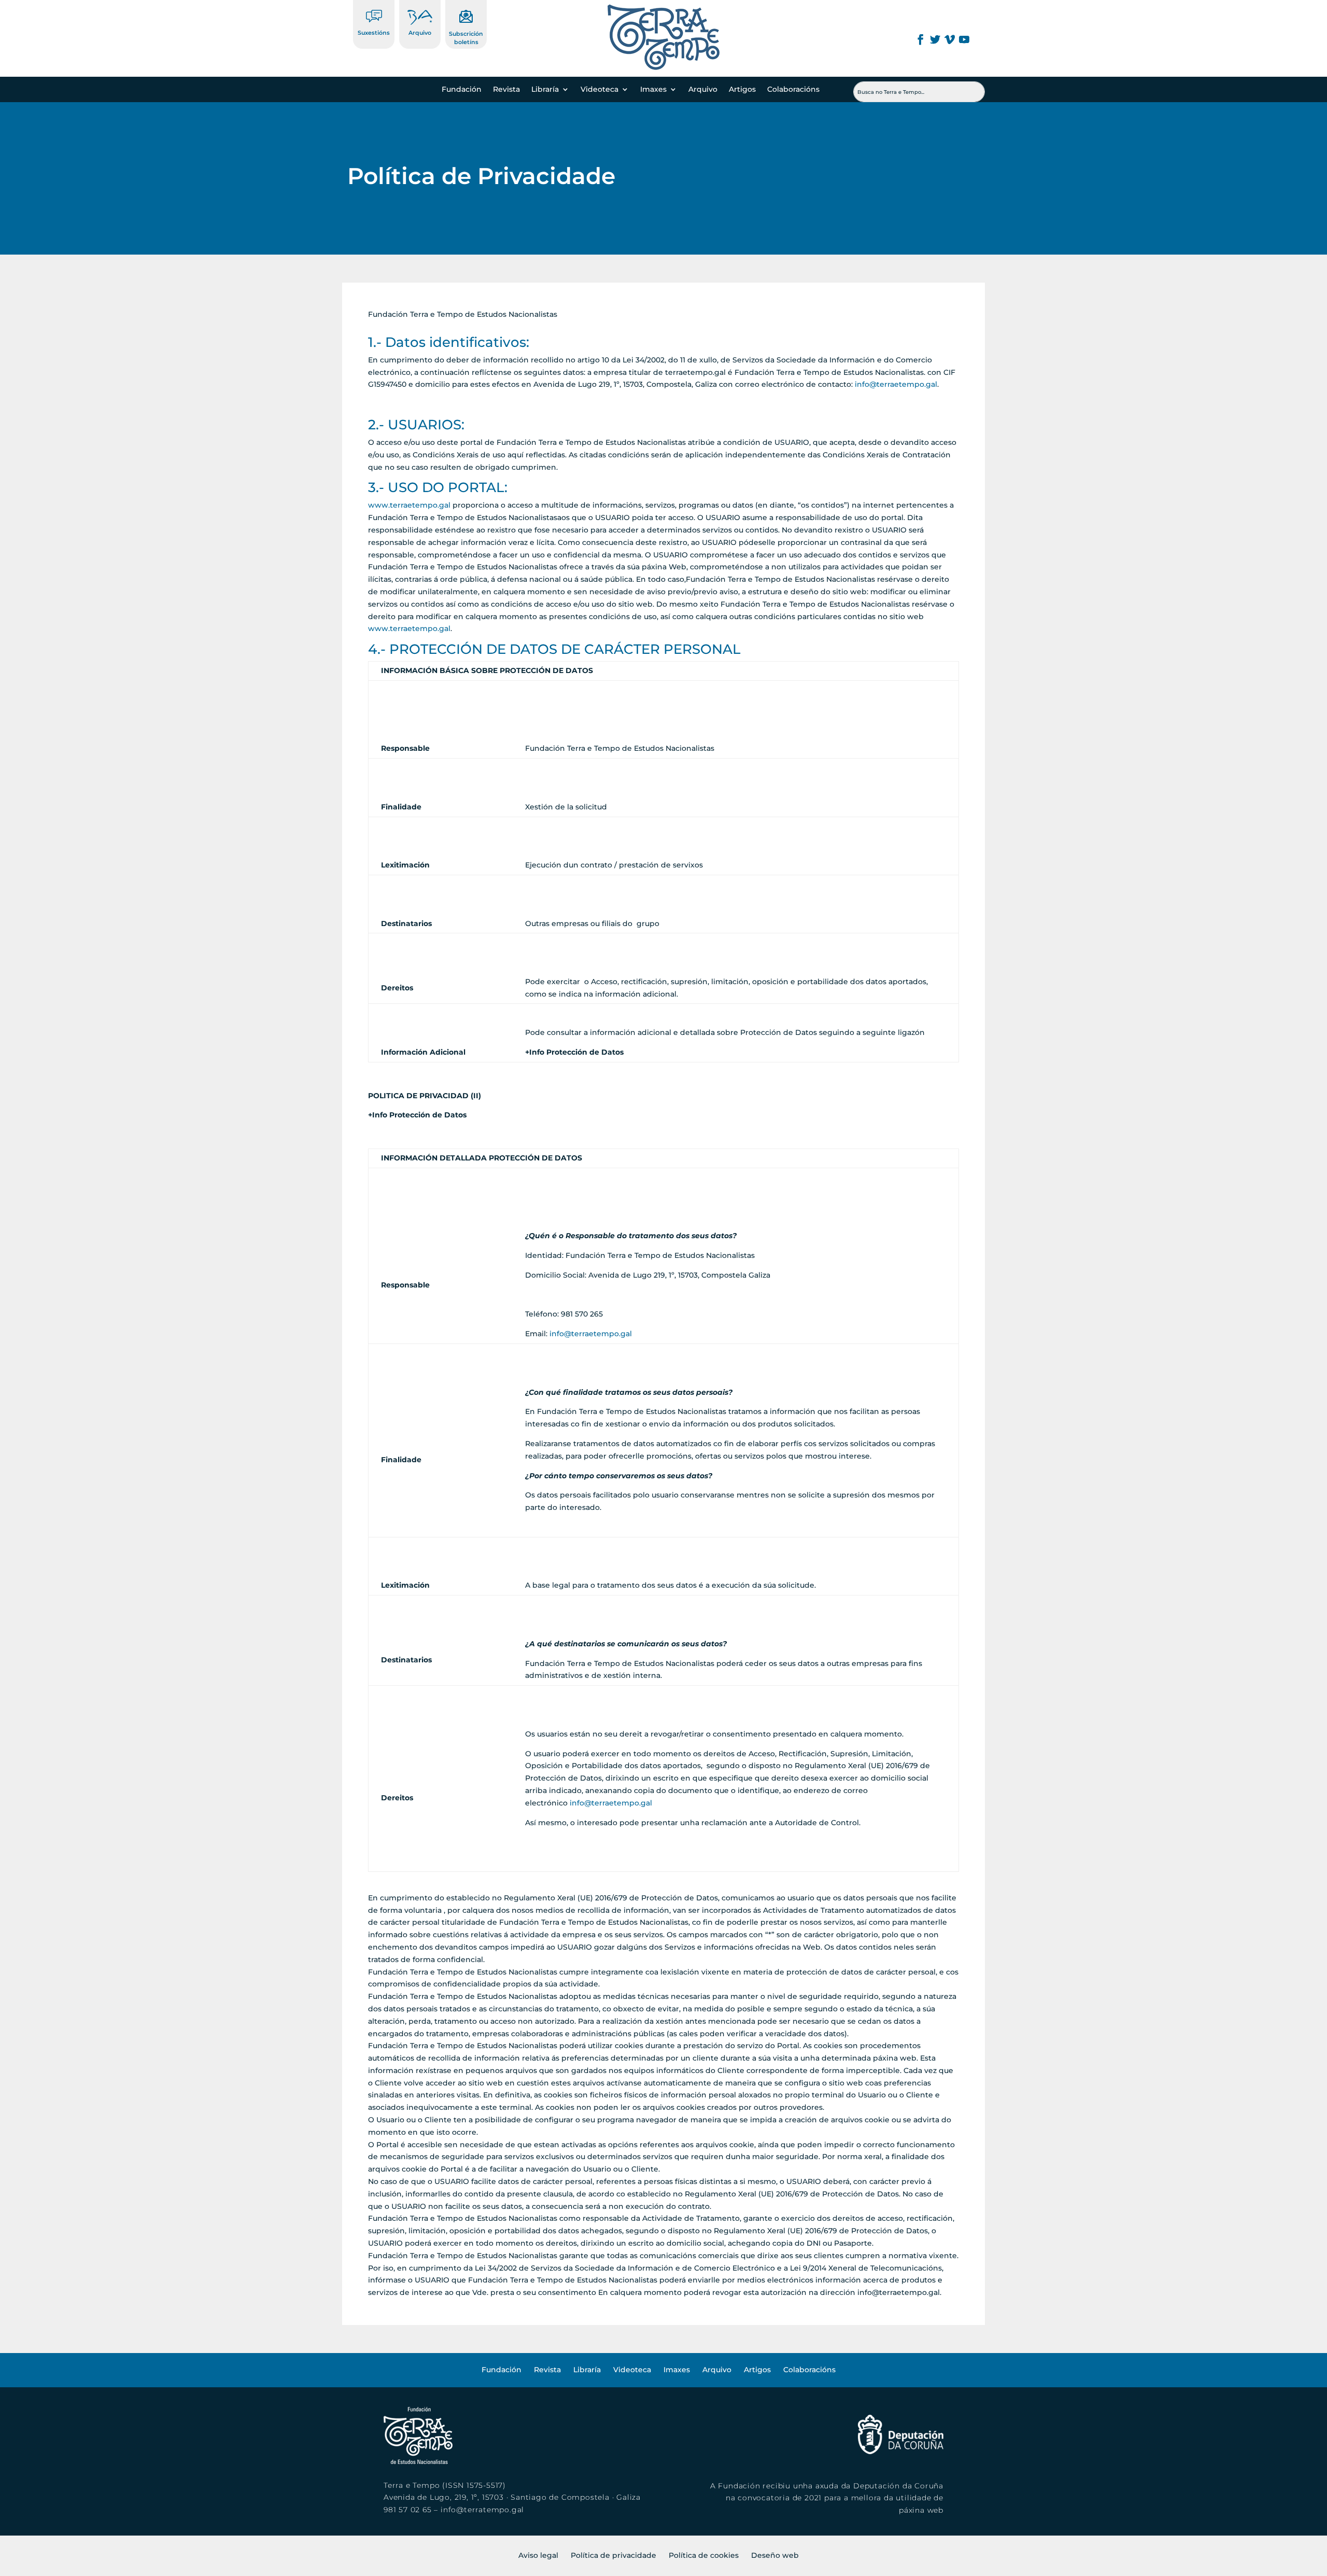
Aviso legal (538, 2555)
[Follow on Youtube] (964, 39)
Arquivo (420, 33)
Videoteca (599, 90)
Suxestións (374, 33)
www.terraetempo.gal (409, 505)
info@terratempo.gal (482, 2510)
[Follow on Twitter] (935, 39)
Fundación (462, 90)
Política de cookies (704, 2555)
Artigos (742, 90)
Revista (506, 90)
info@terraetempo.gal (896, 384)
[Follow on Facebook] (921, 39)
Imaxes (653, 90)
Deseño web (775, 2555)
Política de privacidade (613, 2555)
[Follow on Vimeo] (950, 39)
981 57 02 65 (408, 2510)
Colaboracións (793, 90)
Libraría (545, 90)
